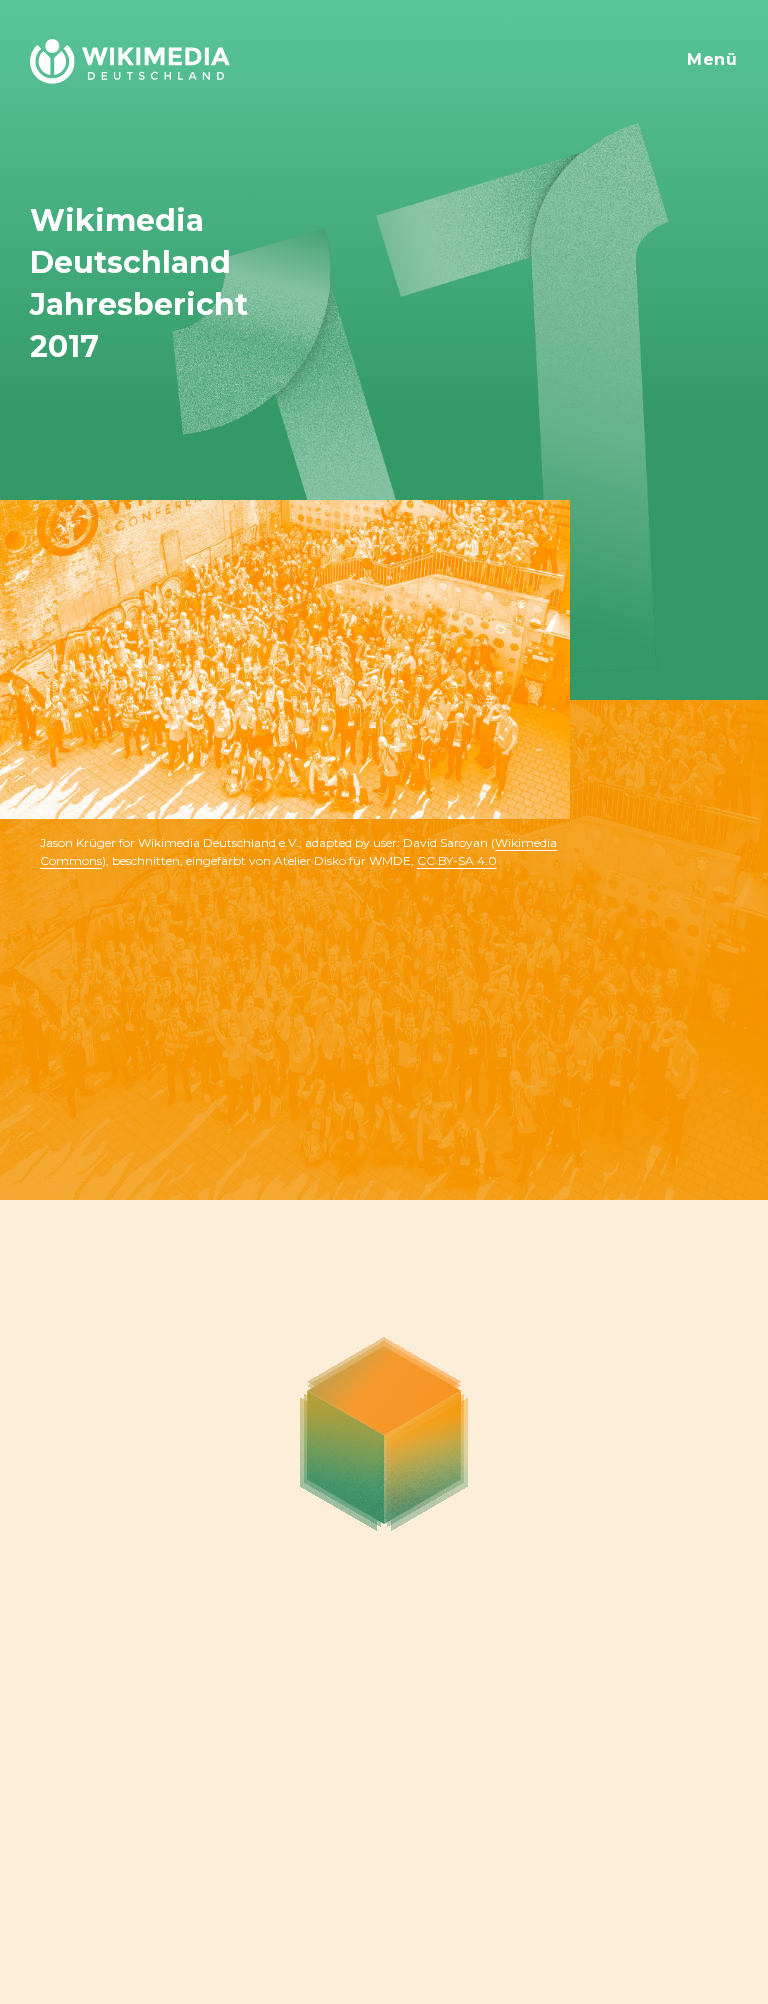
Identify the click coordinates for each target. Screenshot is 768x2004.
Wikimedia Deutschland (127, 47)
